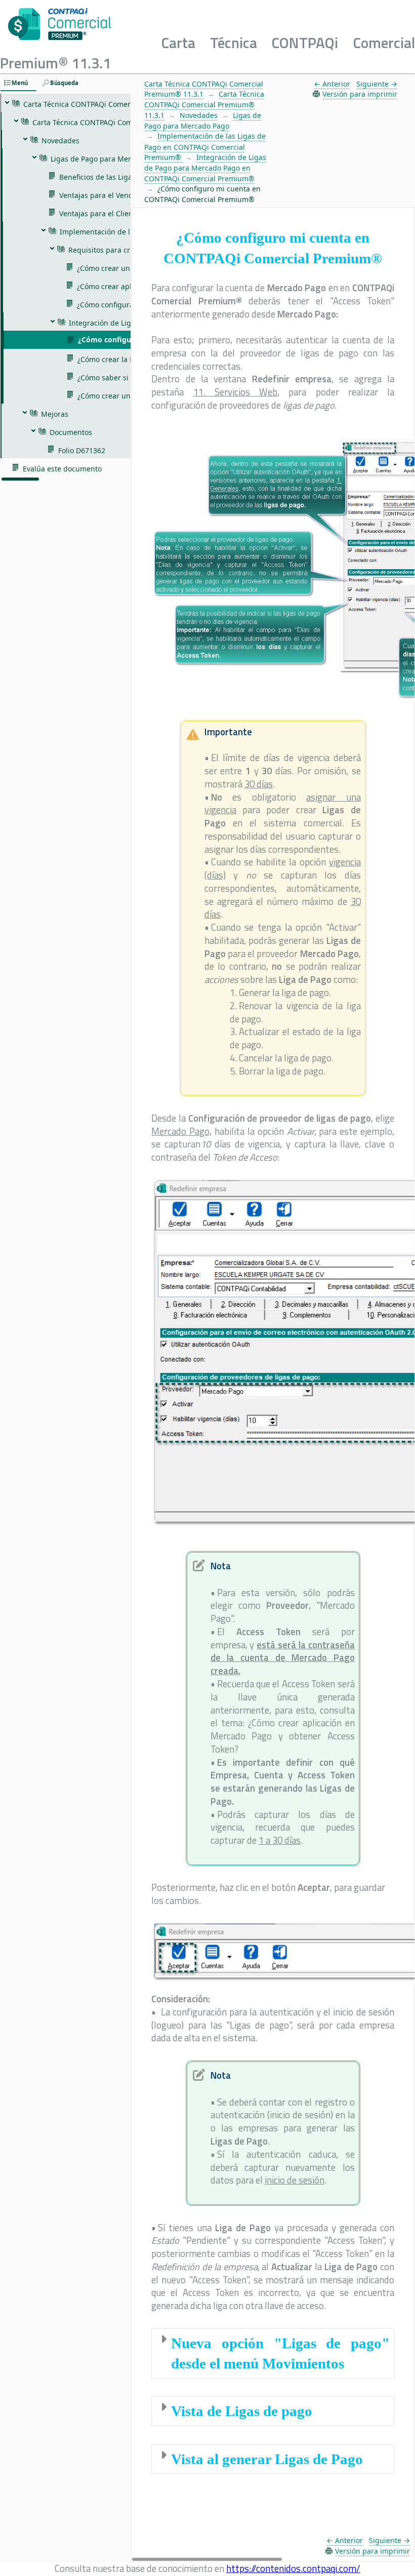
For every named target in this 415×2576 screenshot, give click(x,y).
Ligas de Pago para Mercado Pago (203, 121)
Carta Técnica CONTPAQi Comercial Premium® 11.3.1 (204, 89)
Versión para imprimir (360, 94)
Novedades (199, 115)
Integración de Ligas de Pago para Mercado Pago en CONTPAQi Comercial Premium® (205, 168)
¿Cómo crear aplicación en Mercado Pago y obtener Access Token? (283, 1736)
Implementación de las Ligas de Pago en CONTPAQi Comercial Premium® (205, 147)
